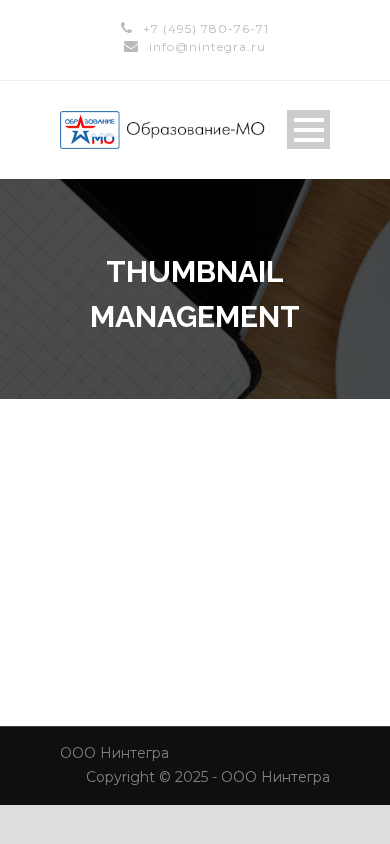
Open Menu (308, 129)
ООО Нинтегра (114, 753)
